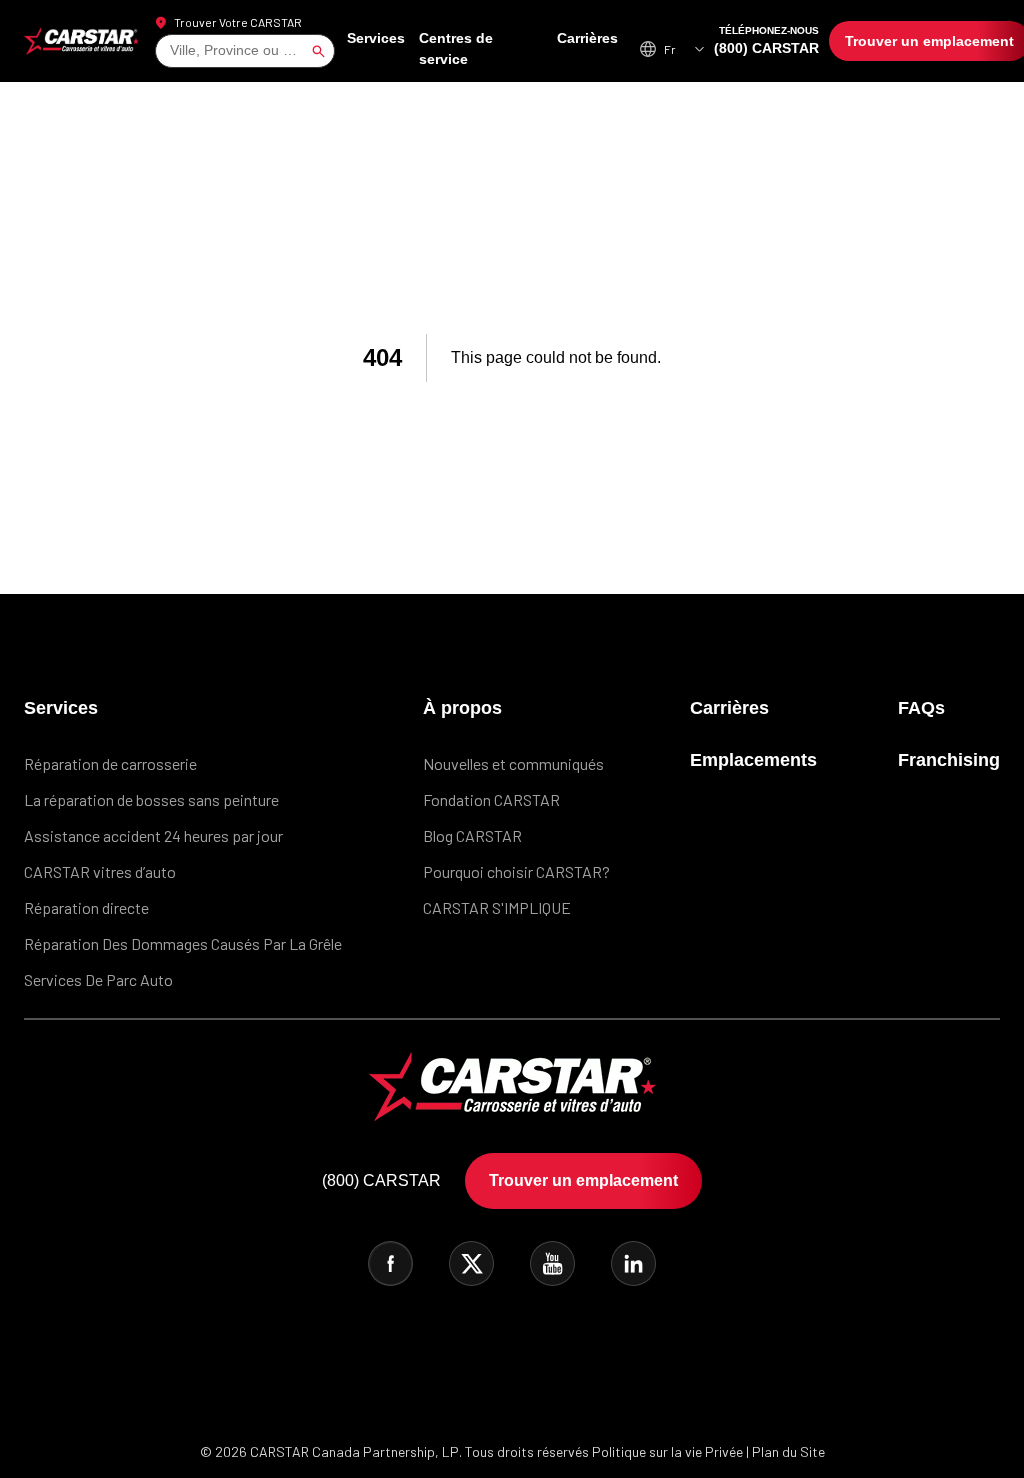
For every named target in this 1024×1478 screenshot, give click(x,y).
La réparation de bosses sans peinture (151, 795)
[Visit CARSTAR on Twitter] (471, 1259)
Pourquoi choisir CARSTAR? (521, 867)
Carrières (589, 47)
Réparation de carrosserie (110, 759)
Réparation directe (86, 903)
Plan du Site (788, 1447)
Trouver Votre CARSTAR (238, 20)
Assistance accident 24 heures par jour (153, 831)
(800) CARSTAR (763, 38)
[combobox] (171, 48)
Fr (670, 47)
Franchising (953, 756)
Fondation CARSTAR (496, 795)
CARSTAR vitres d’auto (100, 867)
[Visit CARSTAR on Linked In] (633, 1259)
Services (385, 47)
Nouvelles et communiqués (518, 759)
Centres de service (486, 47)
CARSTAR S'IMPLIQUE (502, 903)
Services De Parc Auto (98, 975)
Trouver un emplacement (917, 38)
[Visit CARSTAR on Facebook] (390, 1259)
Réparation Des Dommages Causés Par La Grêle (183, 939)
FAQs (926, 704)
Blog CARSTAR (477, 831)
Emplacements (761, 756)
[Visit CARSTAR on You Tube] (552, 1259)
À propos (464, 704)
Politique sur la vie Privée (667, 1447)
